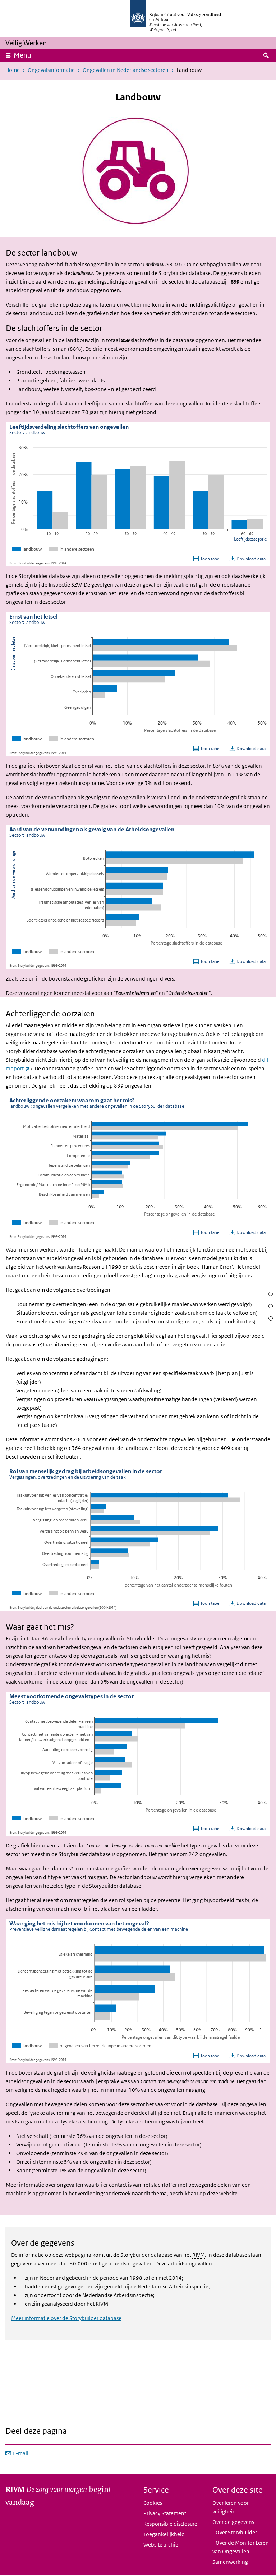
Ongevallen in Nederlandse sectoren (126, 70)
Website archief (162, 2545)
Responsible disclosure (170, 2524)
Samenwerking (230, 2562)
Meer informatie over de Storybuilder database (66, 2318)
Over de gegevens (233, 2522)
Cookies (153, 2503)
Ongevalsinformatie (51, 70)
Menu (22, 55)
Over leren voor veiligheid (231, 2507)
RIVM (199, 2255)
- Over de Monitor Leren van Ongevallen (241, 2547)
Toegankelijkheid (164, 2534)
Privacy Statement (165, 2513)
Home (13, 70)
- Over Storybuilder (235, 2532)
